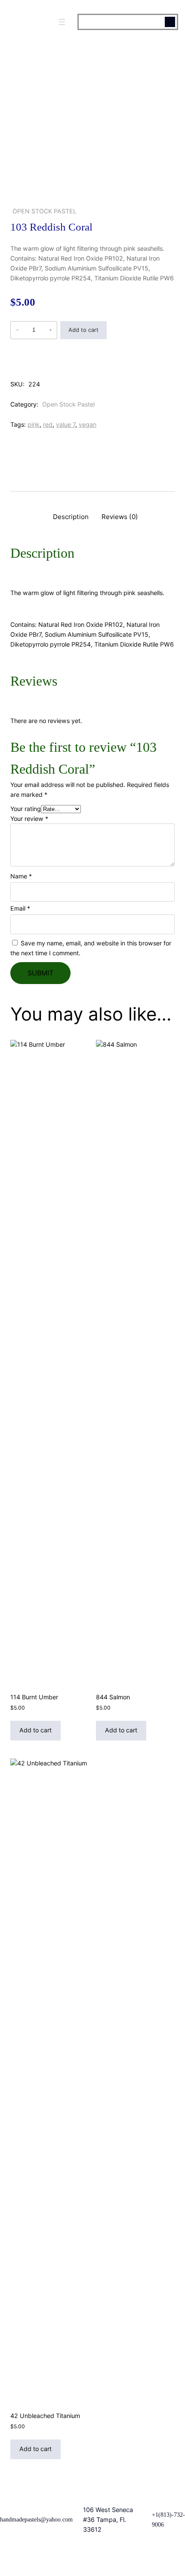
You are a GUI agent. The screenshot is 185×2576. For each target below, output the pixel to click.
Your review (29, 819)
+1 (155, 2515)
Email (20, 908)
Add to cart (83, 330)
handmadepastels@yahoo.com (36, 2519)
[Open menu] (62, 22)
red (48, 424)
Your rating (26, 809)
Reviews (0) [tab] (120, 517)
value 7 (66, 424)
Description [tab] (71, 517)
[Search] (170, 22)
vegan (88, 424)
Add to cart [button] (35, 1730)
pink (34, 424)
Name (21, 876)
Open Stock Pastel (45, 211)
